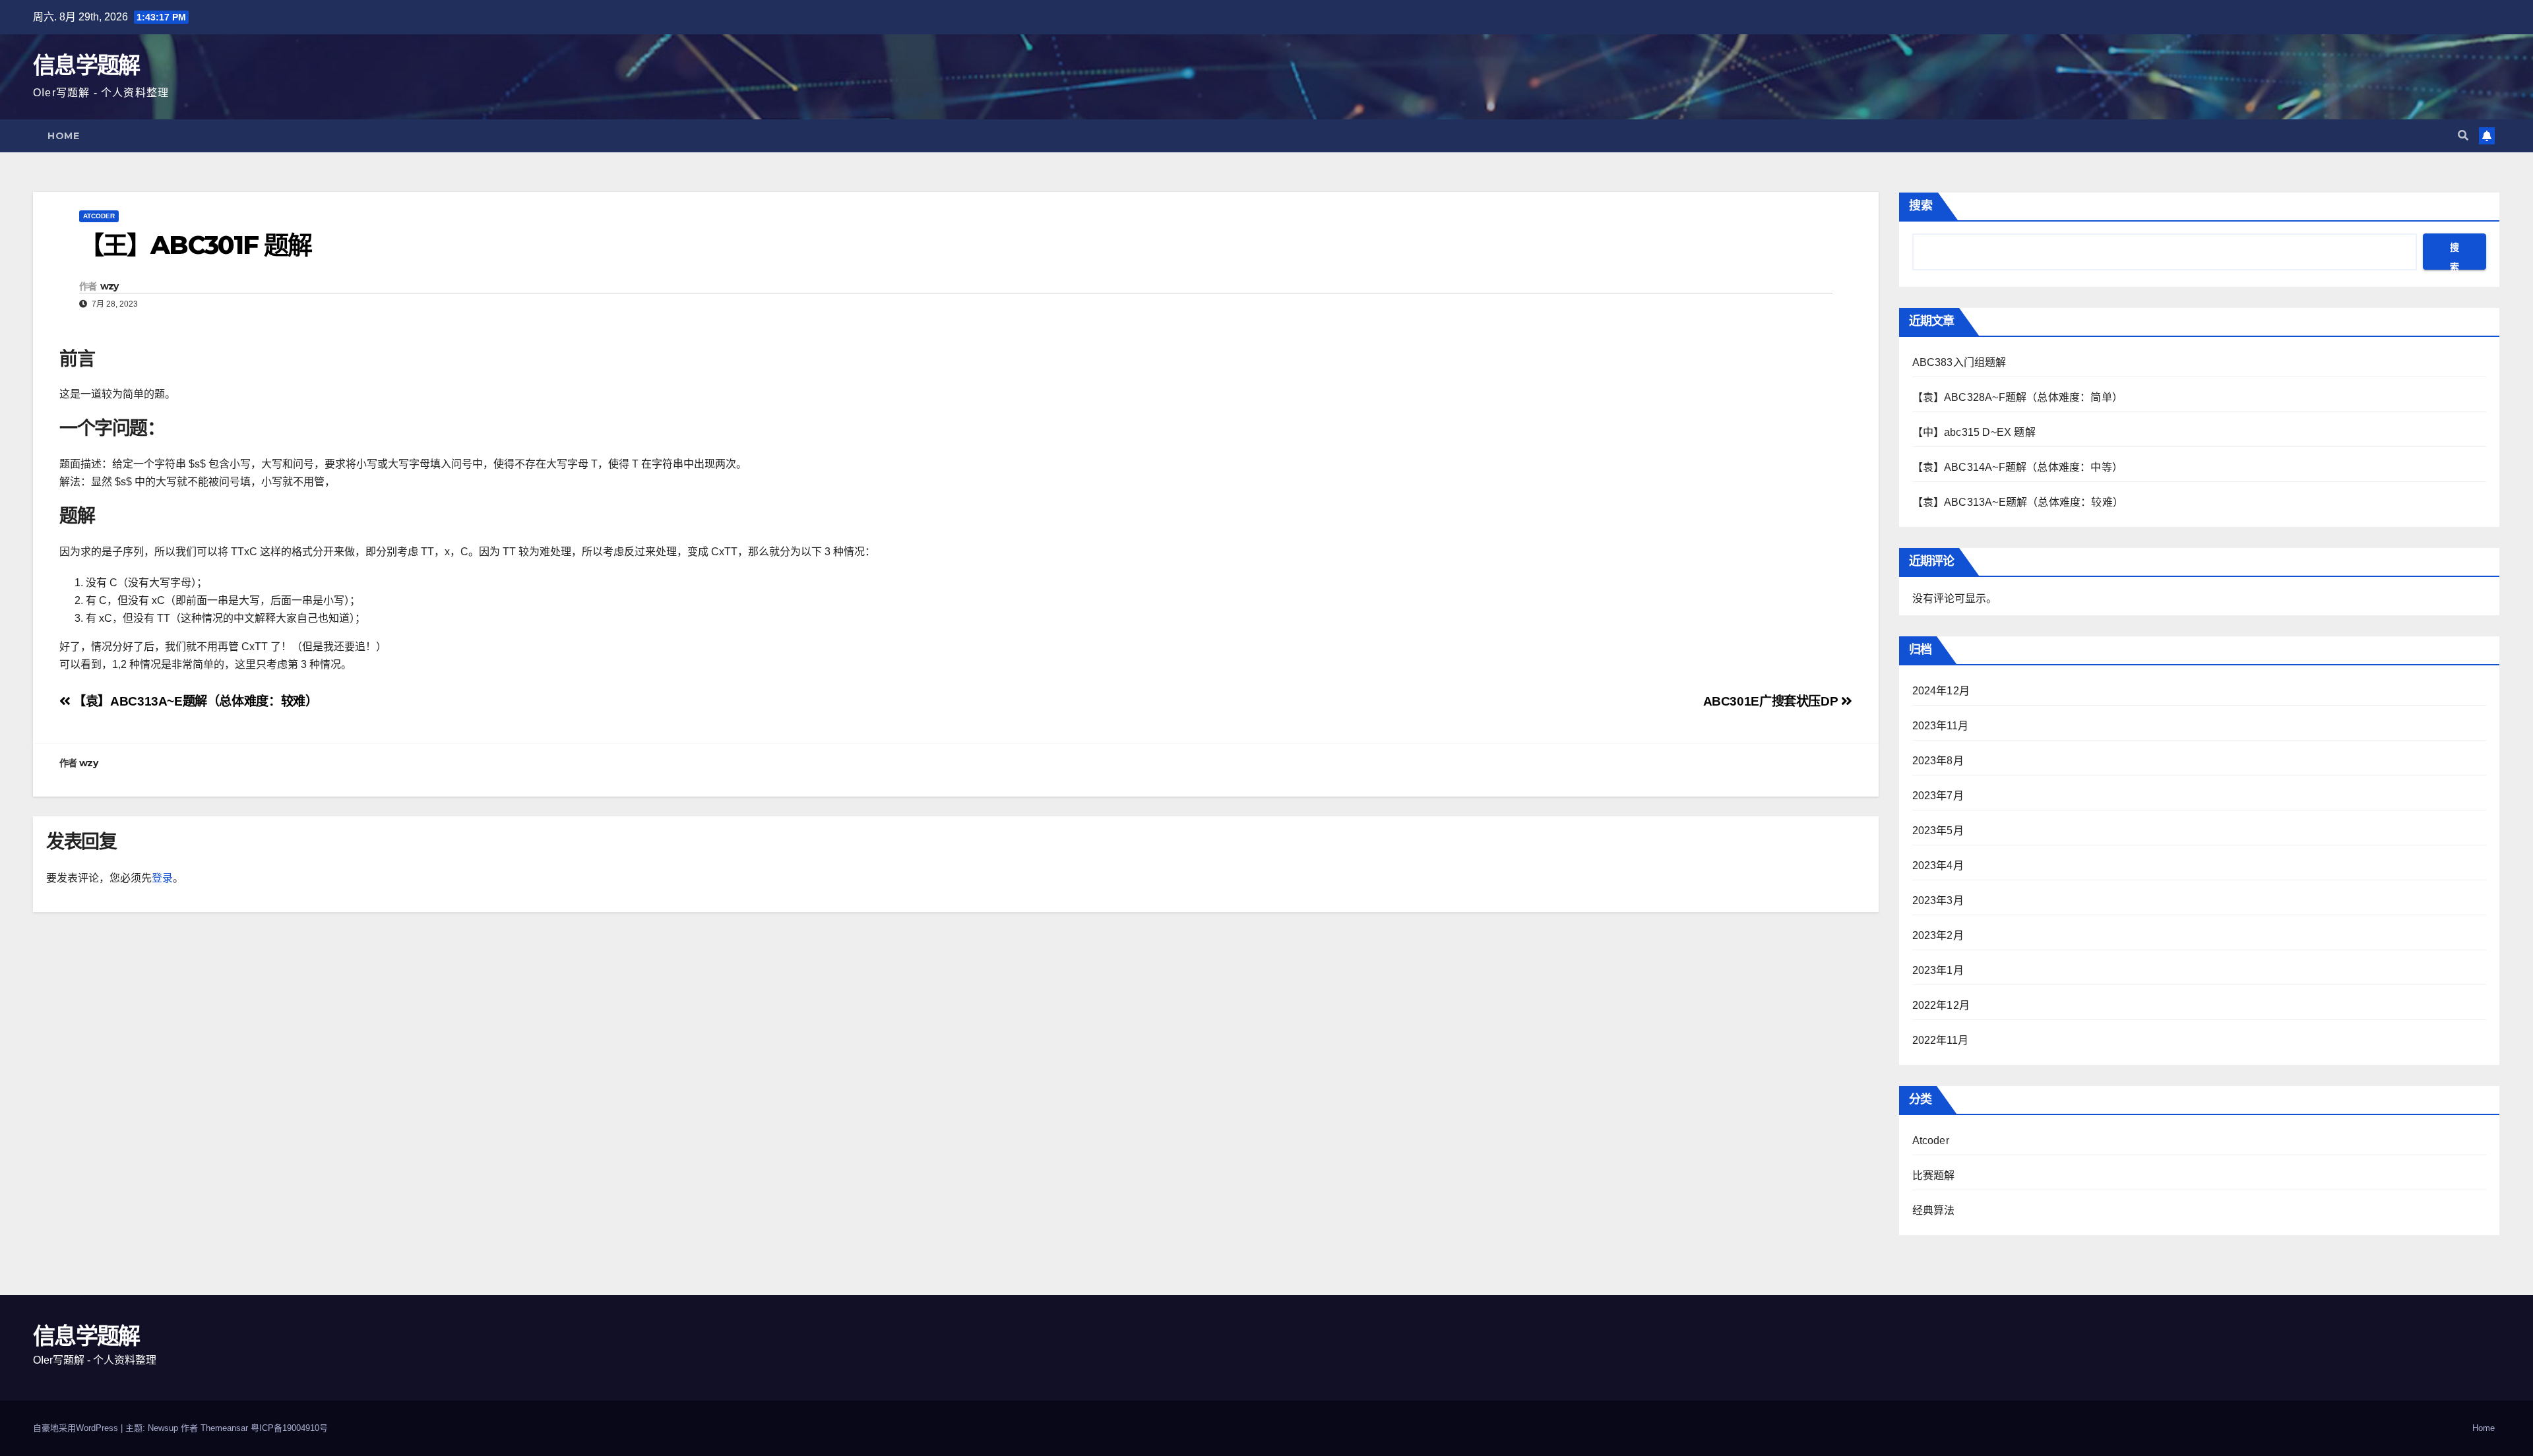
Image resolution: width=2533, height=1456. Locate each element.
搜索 (1921, 206)
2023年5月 (1938, 831)
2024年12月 (1941, 691)
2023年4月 (1938, 865)
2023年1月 (1938, 970)
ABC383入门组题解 (1959, 362)
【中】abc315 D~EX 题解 (1974, 432)
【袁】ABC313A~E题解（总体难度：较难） (194, 701)
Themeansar (224, 1428)
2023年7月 (1938, 796)
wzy (109, 286)
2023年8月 (1938, 761)
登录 (162, 878)
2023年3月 (1938, 900)
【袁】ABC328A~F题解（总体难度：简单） (2018, 397)
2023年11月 (1941, 726)
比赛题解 (1934, 1175)
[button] (2463, 136)
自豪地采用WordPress (77, 1428)
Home (63, 136)
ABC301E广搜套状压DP (1772, 701)
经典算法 (1934, 1210)
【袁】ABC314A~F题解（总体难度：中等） (2018, 467)
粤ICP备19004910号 (289, 1428)
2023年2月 (1938, 935)
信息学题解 (86, 65)
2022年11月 (1941, 1040)
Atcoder (99, 216)
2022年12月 (1941, 1005)
